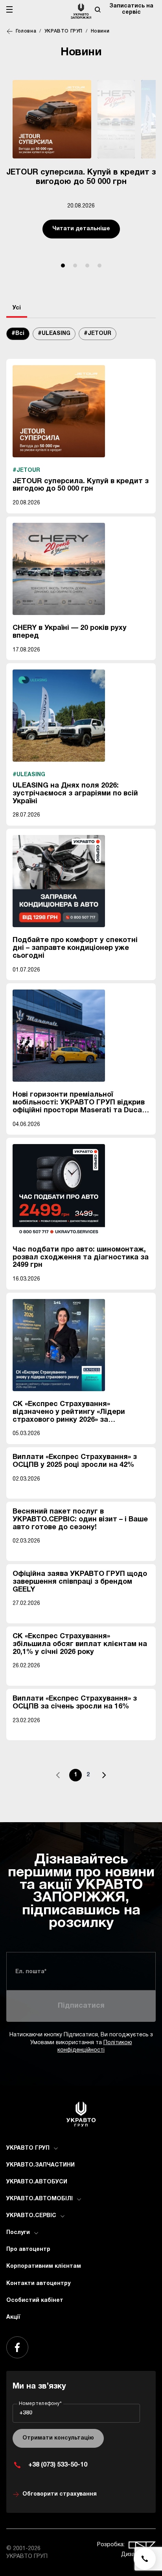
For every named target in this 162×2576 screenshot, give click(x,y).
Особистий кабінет (35, 2300)
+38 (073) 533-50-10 (58, 2465)
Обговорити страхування (60, 2494)
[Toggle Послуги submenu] (36, 2233)
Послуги (18, 2233)
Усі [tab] (17, 308)
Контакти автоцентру (38, 2284)
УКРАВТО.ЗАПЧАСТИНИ (40, 2165)
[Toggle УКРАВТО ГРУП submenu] (56, 2148)
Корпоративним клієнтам (44, 2266)
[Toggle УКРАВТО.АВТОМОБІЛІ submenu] (79, 2199)
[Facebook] (17, 2347)
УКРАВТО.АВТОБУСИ (37, 2182)
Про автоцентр (28, 2249)
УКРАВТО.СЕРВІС (31, 2216)
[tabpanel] (81, 1059)
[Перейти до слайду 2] (75, 266)
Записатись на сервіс (131, 9)
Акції (13, 2317)
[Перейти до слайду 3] (87, 266)
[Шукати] (98, 9)
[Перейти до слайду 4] (99, 266)
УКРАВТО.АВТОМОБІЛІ (40, 2199)
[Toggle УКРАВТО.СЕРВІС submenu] (63, 2216)
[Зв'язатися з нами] (145, 2559)
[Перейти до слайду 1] (63, 266)
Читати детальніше (81, 229)
